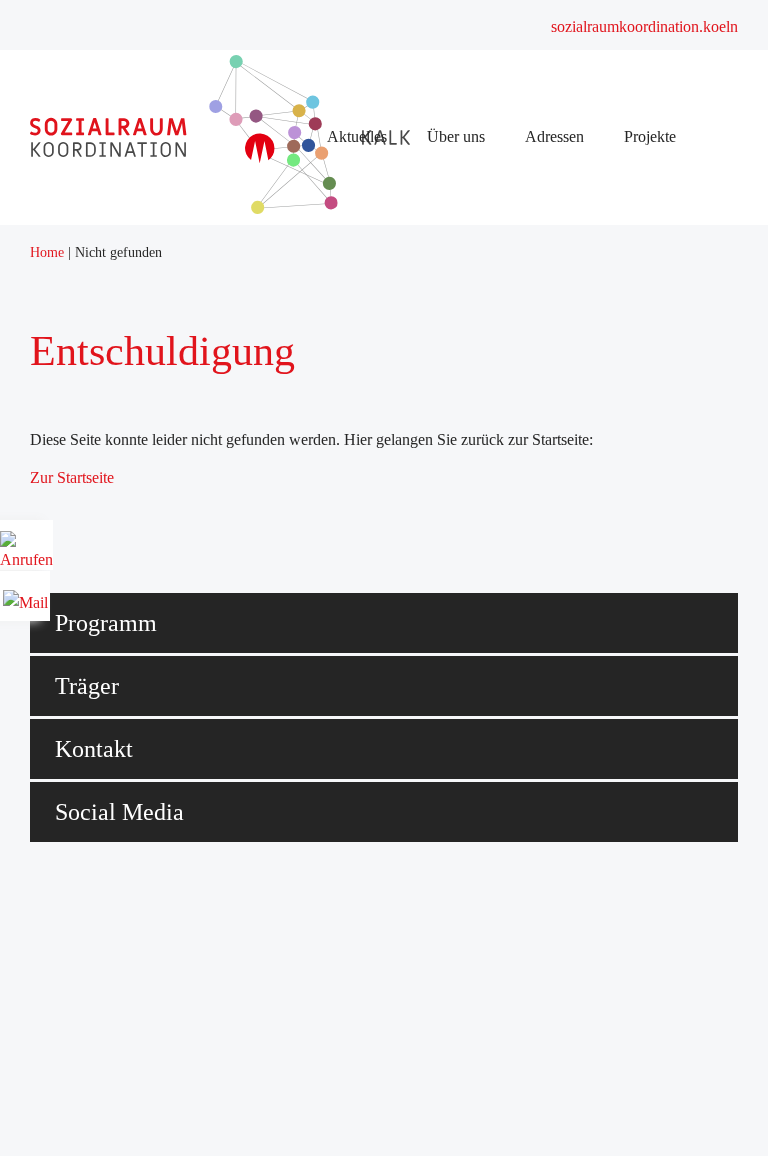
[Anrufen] (26, 552)
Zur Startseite (72, 477)
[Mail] (25, 595)
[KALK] (285, 208)
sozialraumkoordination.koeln (644, 26)
